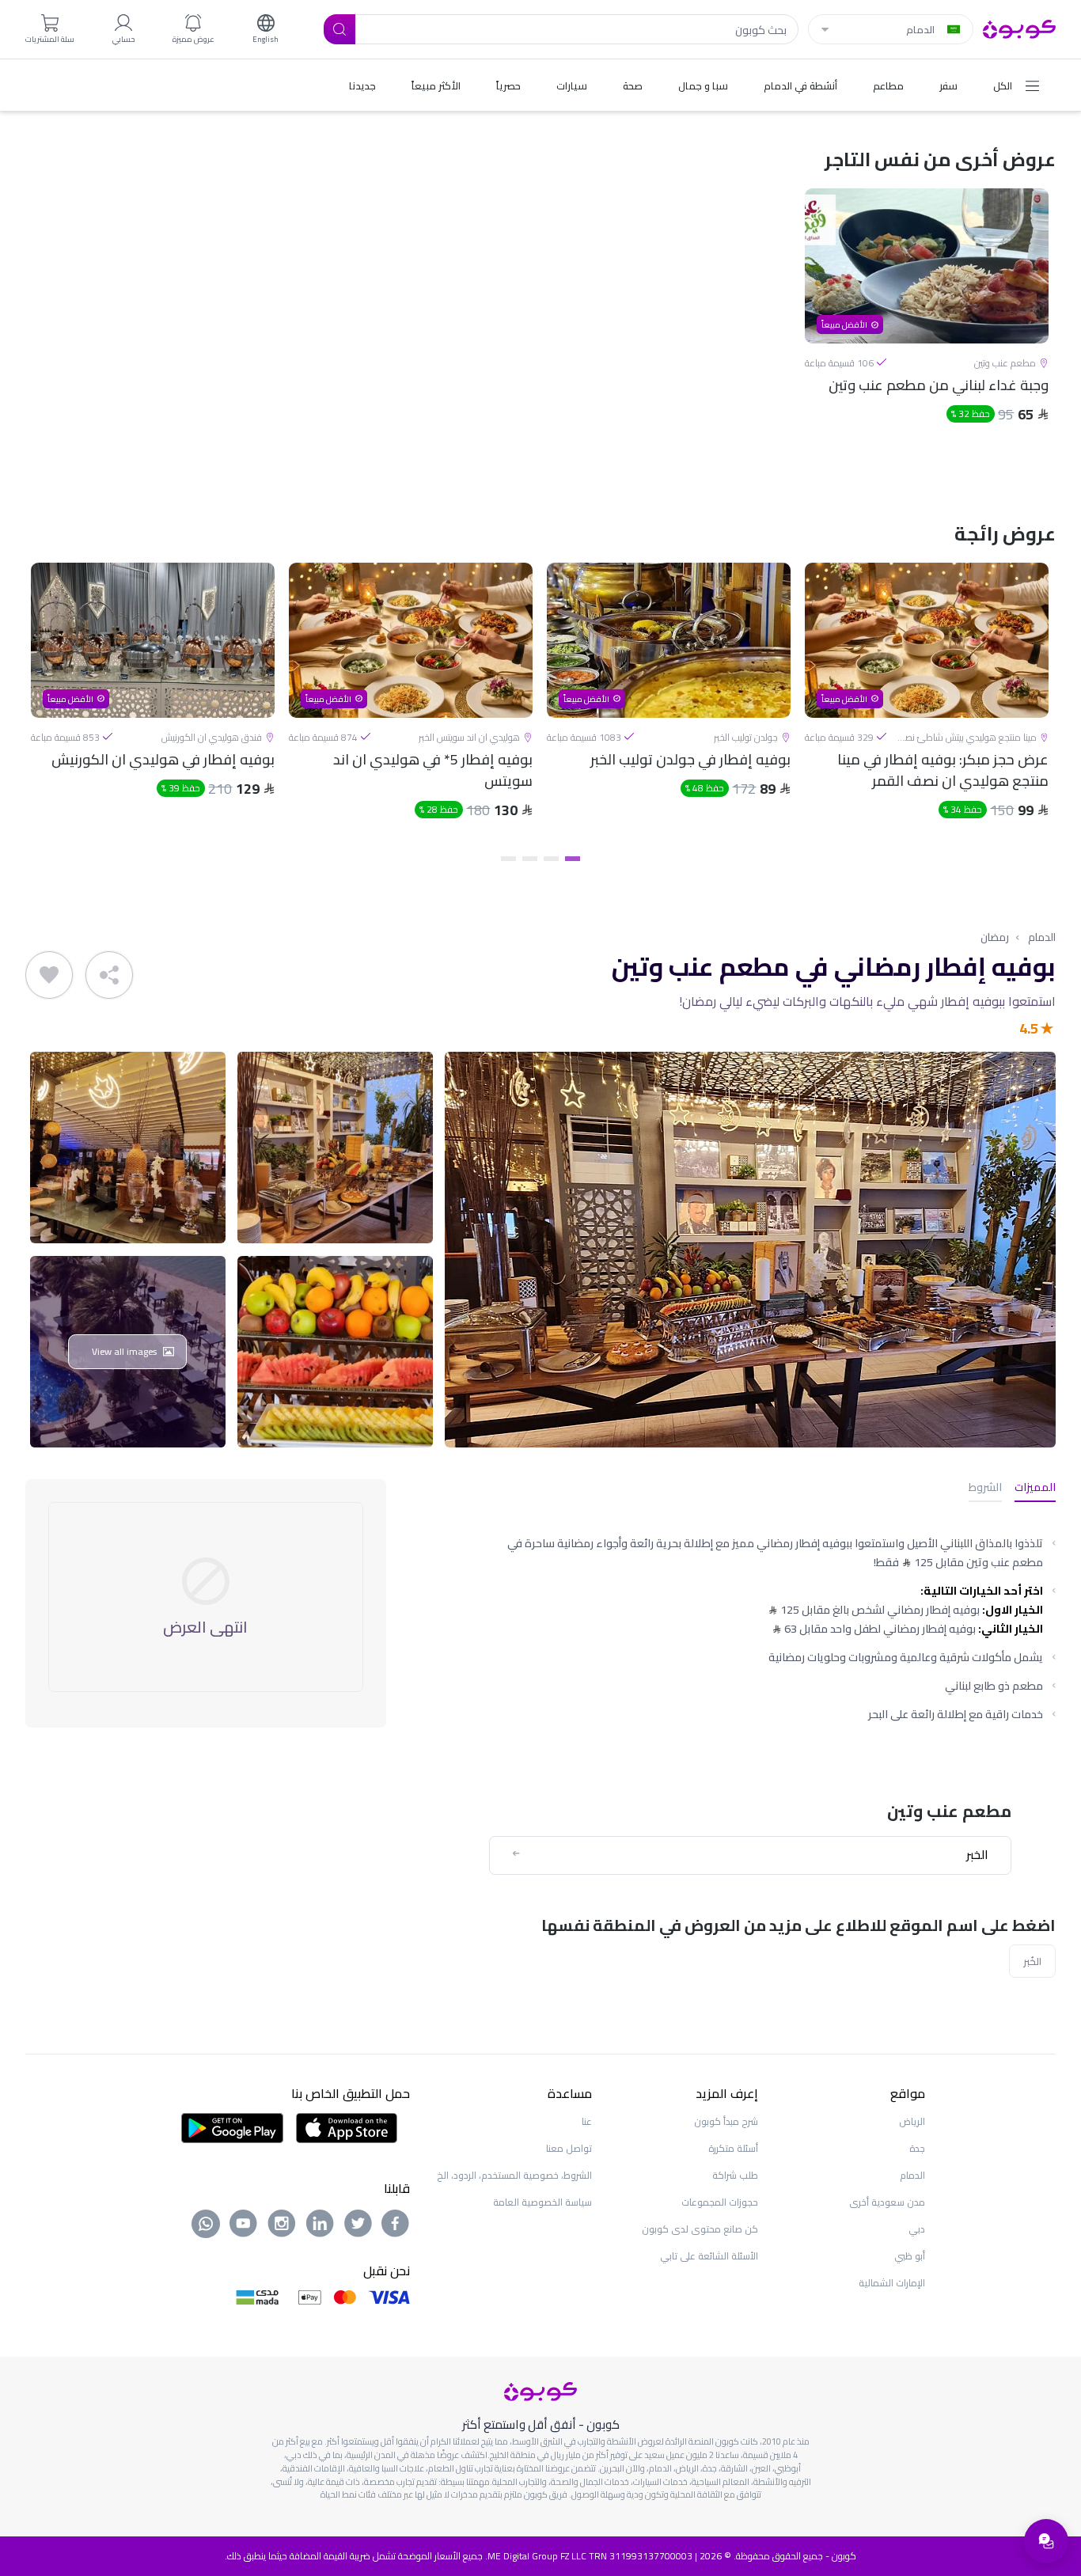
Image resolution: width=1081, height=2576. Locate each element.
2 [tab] (551, 859)
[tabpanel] (927, 330)
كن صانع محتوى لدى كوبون (700, 2229)
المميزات (1035, 1488)
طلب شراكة (735, 2175)
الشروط (985, 1488)
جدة (917, 2148)
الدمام (1042, 937)
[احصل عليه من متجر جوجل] (232, 2126)
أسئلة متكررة (733, 2148)
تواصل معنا (569, 2148)
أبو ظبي (910, 2256)
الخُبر (1032, 1961)
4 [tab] (508, 859)
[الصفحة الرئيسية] (1019, 28)
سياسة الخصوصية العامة (542, 2202)
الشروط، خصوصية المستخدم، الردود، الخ (514, 2175)
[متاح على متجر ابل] (347, 2126)
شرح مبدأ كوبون (726, 2121)
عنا (587, 2121)
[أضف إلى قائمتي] (49, 975)
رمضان (995, 937)
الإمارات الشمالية (892, 2283)
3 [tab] (530, 859)
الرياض (912, 2121)
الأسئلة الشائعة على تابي (709, 2256)
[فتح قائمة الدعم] (1046, 2541)
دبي (917, 2229)
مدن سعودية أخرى (887, 2202)
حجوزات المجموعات (720, 2202)
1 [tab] (573, 859)
